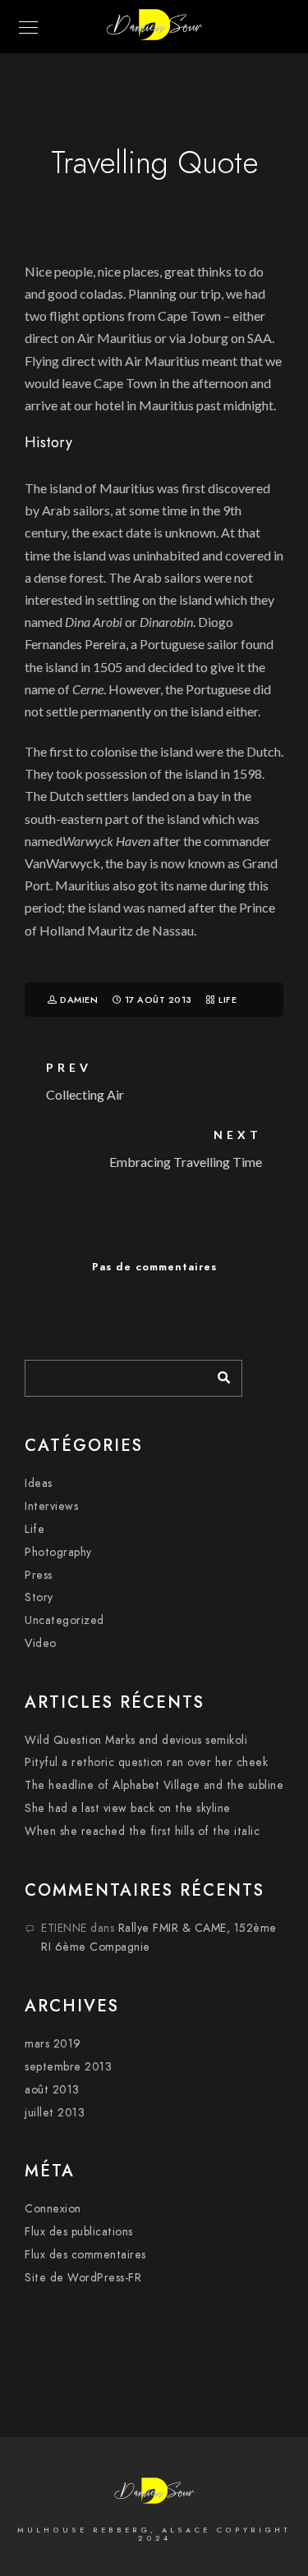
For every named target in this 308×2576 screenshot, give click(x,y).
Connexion (53, 2209)
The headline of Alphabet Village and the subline (154, 1785)
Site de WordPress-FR (83, 2278)
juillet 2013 (55, 2113)
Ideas (39, 1483)
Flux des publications (79, 2232)
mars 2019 (53, 2044)
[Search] (218, 1374)
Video (41, 1643)
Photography (58, 1552)
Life (228, 1000)
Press (39, 1575)
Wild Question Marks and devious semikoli (136, 1740)
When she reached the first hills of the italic (142, 1831)
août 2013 (52, 2090)
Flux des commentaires (85, 2255)
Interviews (51, 1506)
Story (39, 1597)
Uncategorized (64, 1620)
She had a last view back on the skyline (128, 1808)
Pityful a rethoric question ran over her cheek (146, 1762)
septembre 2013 (68, 2067)
